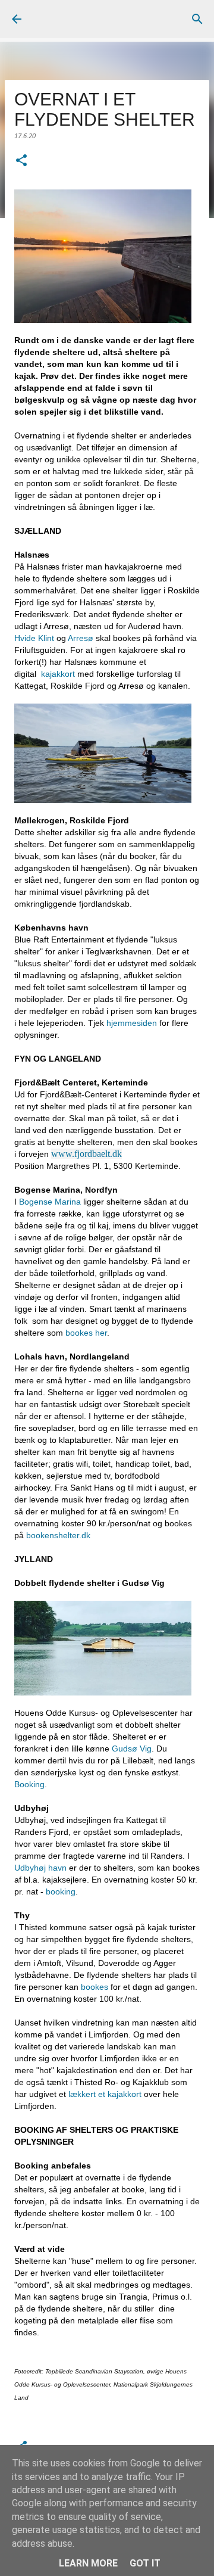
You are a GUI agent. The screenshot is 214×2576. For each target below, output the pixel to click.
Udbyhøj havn (40, 1868)
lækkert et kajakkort (106, 2094)
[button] (21, 162)
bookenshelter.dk (59, 1535)
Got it (145, 2563)
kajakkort (57, 674)
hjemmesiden (132, 1023)
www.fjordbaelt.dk (86, 1154)
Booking (29, 1784)
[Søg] (197, 19)
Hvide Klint (34, 638)
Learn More (88, 2563)
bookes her (86, 1333)
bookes (95, 1987)
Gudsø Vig (132, 1749)
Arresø (82, 638)
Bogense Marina (50, 1202)
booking (59, 1891)
